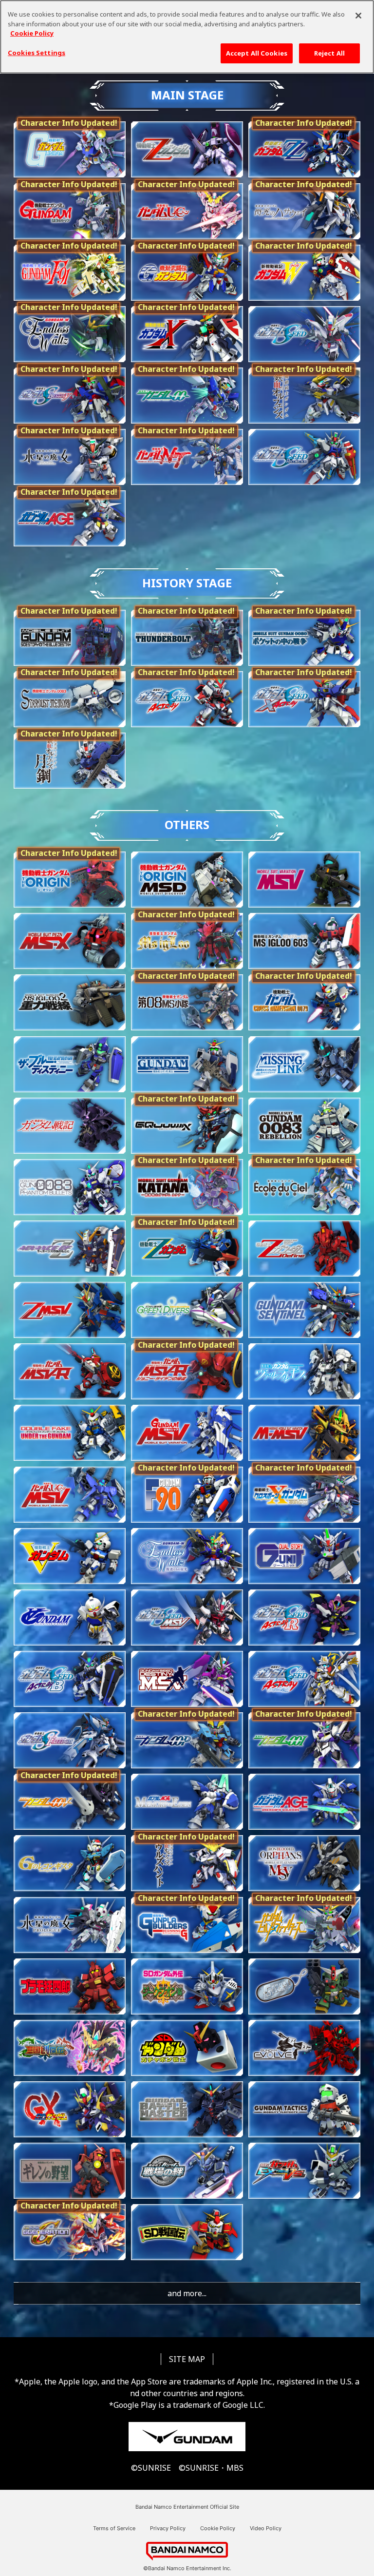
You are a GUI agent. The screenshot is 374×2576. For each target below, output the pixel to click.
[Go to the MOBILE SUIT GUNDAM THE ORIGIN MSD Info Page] (187, 880)
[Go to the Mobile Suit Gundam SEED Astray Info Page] (187, 699)
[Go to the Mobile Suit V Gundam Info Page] (70, 1556)
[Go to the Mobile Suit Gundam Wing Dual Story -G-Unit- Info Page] (304, 1556)
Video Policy (266, 2528)
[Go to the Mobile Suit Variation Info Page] (304, 880)
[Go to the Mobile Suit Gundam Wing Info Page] (304, 273)
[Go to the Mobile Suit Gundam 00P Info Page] (187, 1740)
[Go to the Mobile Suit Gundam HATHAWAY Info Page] (304, 211)
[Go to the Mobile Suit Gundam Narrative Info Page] (187, 457)
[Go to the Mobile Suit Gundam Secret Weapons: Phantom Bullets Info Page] (70, 1187)
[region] (187, 37)
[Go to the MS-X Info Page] (70, 941)
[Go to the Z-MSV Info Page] (70, 1310)
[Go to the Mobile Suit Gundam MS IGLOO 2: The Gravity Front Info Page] (70, 1002)
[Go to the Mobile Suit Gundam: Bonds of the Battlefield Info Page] (187, 2171)
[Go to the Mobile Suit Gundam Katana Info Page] (187, 1187)
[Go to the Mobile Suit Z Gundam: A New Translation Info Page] (187, 149)
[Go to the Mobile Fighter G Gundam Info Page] (187, 273)
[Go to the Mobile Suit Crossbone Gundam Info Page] (304, 1495)
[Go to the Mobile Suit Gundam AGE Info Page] (70, 518)
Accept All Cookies (257, 53)
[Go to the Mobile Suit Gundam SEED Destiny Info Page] (70, 396)
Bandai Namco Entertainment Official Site (187, 2507)
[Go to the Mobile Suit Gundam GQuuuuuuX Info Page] (187, 1126)
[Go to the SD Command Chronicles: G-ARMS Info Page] (304, 1986)
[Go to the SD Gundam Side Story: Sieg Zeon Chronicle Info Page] (187, 1986)
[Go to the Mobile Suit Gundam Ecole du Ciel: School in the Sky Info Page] (304, 1187)
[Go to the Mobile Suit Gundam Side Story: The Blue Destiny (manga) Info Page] (70, 1064)
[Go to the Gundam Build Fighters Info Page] (304, 1925)
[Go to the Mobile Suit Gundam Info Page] (70, 149)
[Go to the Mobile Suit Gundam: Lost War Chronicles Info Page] (187, 1064)
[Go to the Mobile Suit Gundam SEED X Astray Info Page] (304, 699)
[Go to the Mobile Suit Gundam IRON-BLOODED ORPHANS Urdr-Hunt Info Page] (187, 1863)
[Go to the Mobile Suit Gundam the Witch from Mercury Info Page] (70, 457)
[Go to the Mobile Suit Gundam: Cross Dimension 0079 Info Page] (304, 1002)
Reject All (329, 53)
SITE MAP (187, 2359)
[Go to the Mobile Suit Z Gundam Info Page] (187, 1249)
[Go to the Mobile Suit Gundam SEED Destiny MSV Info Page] (187, 1679)
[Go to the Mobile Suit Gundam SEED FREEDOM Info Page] (70, 1740)
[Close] (358, 16)
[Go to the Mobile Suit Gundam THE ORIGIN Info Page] (70, 880)
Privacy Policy (168, 2528)
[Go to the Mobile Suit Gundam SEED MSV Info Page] (187, 1617)
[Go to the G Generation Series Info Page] (70, 2232)
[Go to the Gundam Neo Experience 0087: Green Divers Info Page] (187, 1310)
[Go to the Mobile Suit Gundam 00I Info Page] (304, 1740)
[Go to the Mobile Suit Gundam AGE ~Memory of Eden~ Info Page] (187, 1802)
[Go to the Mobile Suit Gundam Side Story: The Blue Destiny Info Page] (70, 638)
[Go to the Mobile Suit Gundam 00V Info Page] (70, 1802)
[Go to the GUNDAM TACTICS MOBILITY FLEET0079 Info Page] (304, 2109)
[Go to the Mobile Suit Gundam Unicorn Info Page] (187, 211)
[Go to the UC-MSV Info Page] (70, 1495)
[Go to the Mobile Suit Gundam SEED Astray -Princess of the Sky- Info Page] (304, 1679)
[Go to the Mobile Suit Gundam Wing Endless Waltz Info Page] (70, 334)
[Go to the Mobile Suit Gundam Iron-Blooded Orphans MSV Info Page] (304, 1863)
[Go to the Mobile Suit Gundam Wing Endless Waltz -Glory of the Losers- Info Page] (187, 1556)
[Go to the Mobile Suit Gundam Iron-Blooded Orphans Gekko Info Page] (70, 761)
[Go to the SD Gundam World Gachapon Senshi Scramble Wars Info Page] (187, 2048)
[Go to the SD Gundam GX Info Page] (70, 2109)
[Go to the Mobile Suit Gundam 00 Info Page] (187, 396)
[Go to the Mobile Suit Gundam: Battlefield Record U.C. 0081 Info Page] (70, 1126)
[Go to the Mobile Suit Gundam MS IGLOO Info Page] (187, 941)
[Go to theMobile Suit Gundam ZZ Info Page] (304, 149)
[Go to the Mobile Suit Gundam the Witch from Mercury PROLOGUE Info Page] (70, 1925)
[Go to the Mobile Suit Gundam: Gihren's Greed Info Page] (70, 2171)
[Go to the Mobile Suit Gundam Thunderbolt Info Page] (187, 638)
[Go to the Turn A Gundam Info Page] (70, 1617)
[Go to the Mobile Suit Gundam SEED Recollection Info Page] (304, 457)
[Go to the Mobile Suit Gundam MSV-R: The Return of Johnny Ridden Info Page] (187, 1371)
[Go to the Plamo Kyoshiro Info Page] (70, 1986)
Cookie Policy (218, 2528)
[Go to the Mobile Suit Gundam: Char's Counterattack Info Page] (70, 211)
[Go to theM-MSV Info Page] (304, 1433)
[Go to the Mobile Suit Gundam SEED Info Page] (304, 334)
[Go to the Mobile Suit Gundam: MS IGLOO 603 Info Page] (304, 941)
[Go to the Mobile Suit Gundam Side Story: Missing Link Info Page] (304, 1064)
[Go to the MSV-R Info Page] (70, 1371)
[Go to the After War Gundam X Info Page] (187, 334)
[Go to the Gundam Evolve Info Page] (304, 2048)
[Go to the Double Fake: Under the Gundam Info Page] (70, 1433)
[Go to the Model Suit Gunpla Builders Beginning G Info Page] (187, 1925)
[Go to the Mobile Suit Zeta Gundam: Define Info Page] (304, 1249)
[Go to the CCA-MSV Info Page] (187, 1433)
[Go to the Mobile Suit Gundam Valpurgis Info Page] (304, 1371)
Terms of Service (114, 2528)
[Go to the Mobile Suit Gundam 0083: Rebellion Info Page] (304, 1126)
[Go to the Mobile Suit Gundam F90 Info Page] (187, 1495)
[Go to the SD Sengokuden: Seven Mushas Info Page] (187, 2232)
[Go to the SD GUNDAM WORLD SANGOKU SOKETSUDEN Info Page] (70, 2048)
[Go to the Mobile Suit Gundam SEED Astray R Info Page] (304, 1617)
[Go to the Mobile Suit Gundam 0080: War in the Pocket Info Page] (304, 638)
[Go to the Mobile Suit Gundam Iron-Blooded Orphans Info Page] (304, 396)
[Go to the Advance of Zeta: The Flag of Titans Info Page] (70, 1249)
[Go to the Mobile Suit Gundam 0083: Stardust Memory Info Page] (70, 699)
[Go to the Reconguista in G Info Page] (70, 1863)
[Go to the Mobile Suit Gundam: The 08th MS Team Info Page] (187, 1002)
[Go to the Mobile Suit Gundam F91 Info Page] (70, 273)
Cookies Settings (37, 53)
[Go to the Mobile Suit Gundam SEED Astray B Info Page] (70, 1679)
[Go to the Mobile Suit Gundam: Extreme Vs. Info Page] (304, 2171)
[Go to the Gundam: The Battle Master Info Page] (187, 2109)
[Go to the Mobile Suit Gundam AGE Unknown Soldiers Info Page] (304, 1802)
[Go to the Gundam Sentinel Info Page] (304, 1310)
